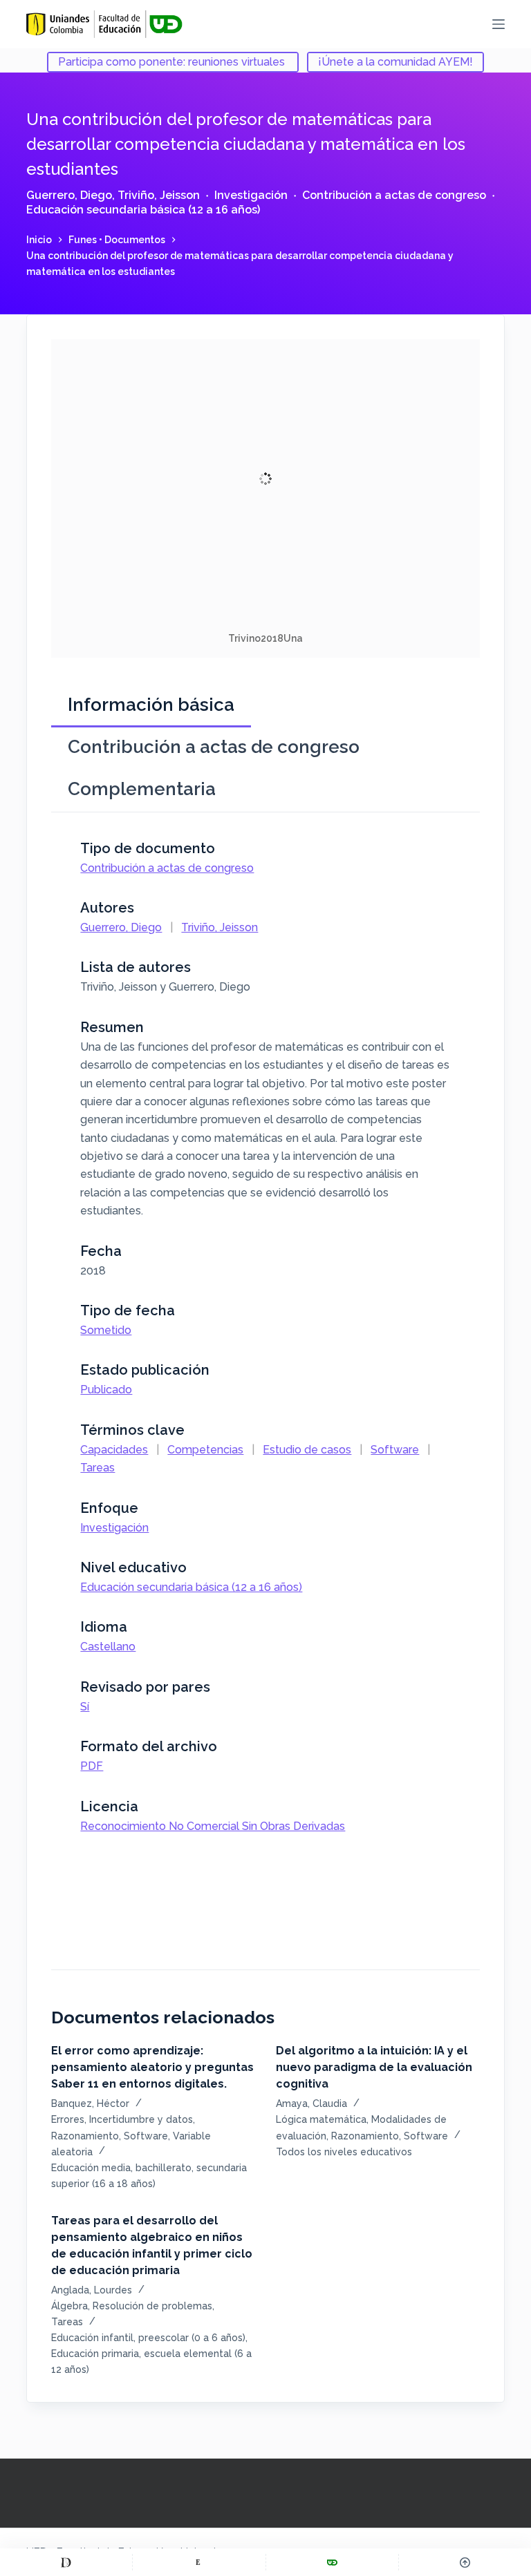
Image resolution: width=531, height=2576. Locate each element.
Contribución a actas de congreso (394, 195)
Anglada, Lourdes (92, 2290)
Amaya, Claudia (311, 2103)
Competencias (205, 1450)
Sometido (106, 1330)
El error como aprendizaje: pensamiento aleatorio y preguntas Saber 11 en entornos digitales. (152, 2067)
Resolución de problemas (152, 2306)
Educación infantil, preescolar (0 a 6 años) (148, 2338)
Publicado (106, 1390)
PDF (92, 1766)
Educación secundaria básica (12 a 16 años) (143, 210)
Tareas (97, 1468)
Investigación (251, 195)
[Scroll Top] (465, 2562)
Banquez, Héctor (90, 2103)
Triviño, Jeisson (159, 195)
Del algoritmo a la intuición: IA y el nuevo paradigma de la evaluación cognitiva (374, 2067)
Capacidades (114, 1450)
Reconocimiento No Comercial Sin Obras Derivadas (213, 1826)
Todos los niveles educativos (344, 2152)
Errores (68, 2119)
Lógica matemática (321, 2119)
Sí (85, 1707)
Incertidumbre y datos (141, 2119)
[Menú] (499, 24)
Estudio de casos (307, 1450)
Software (395, 1450)
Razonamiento (85, 2136)
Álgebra (69, 2306)
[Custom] (66, 2562)
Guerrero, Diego (69, 195)
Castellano (108, 1647)
